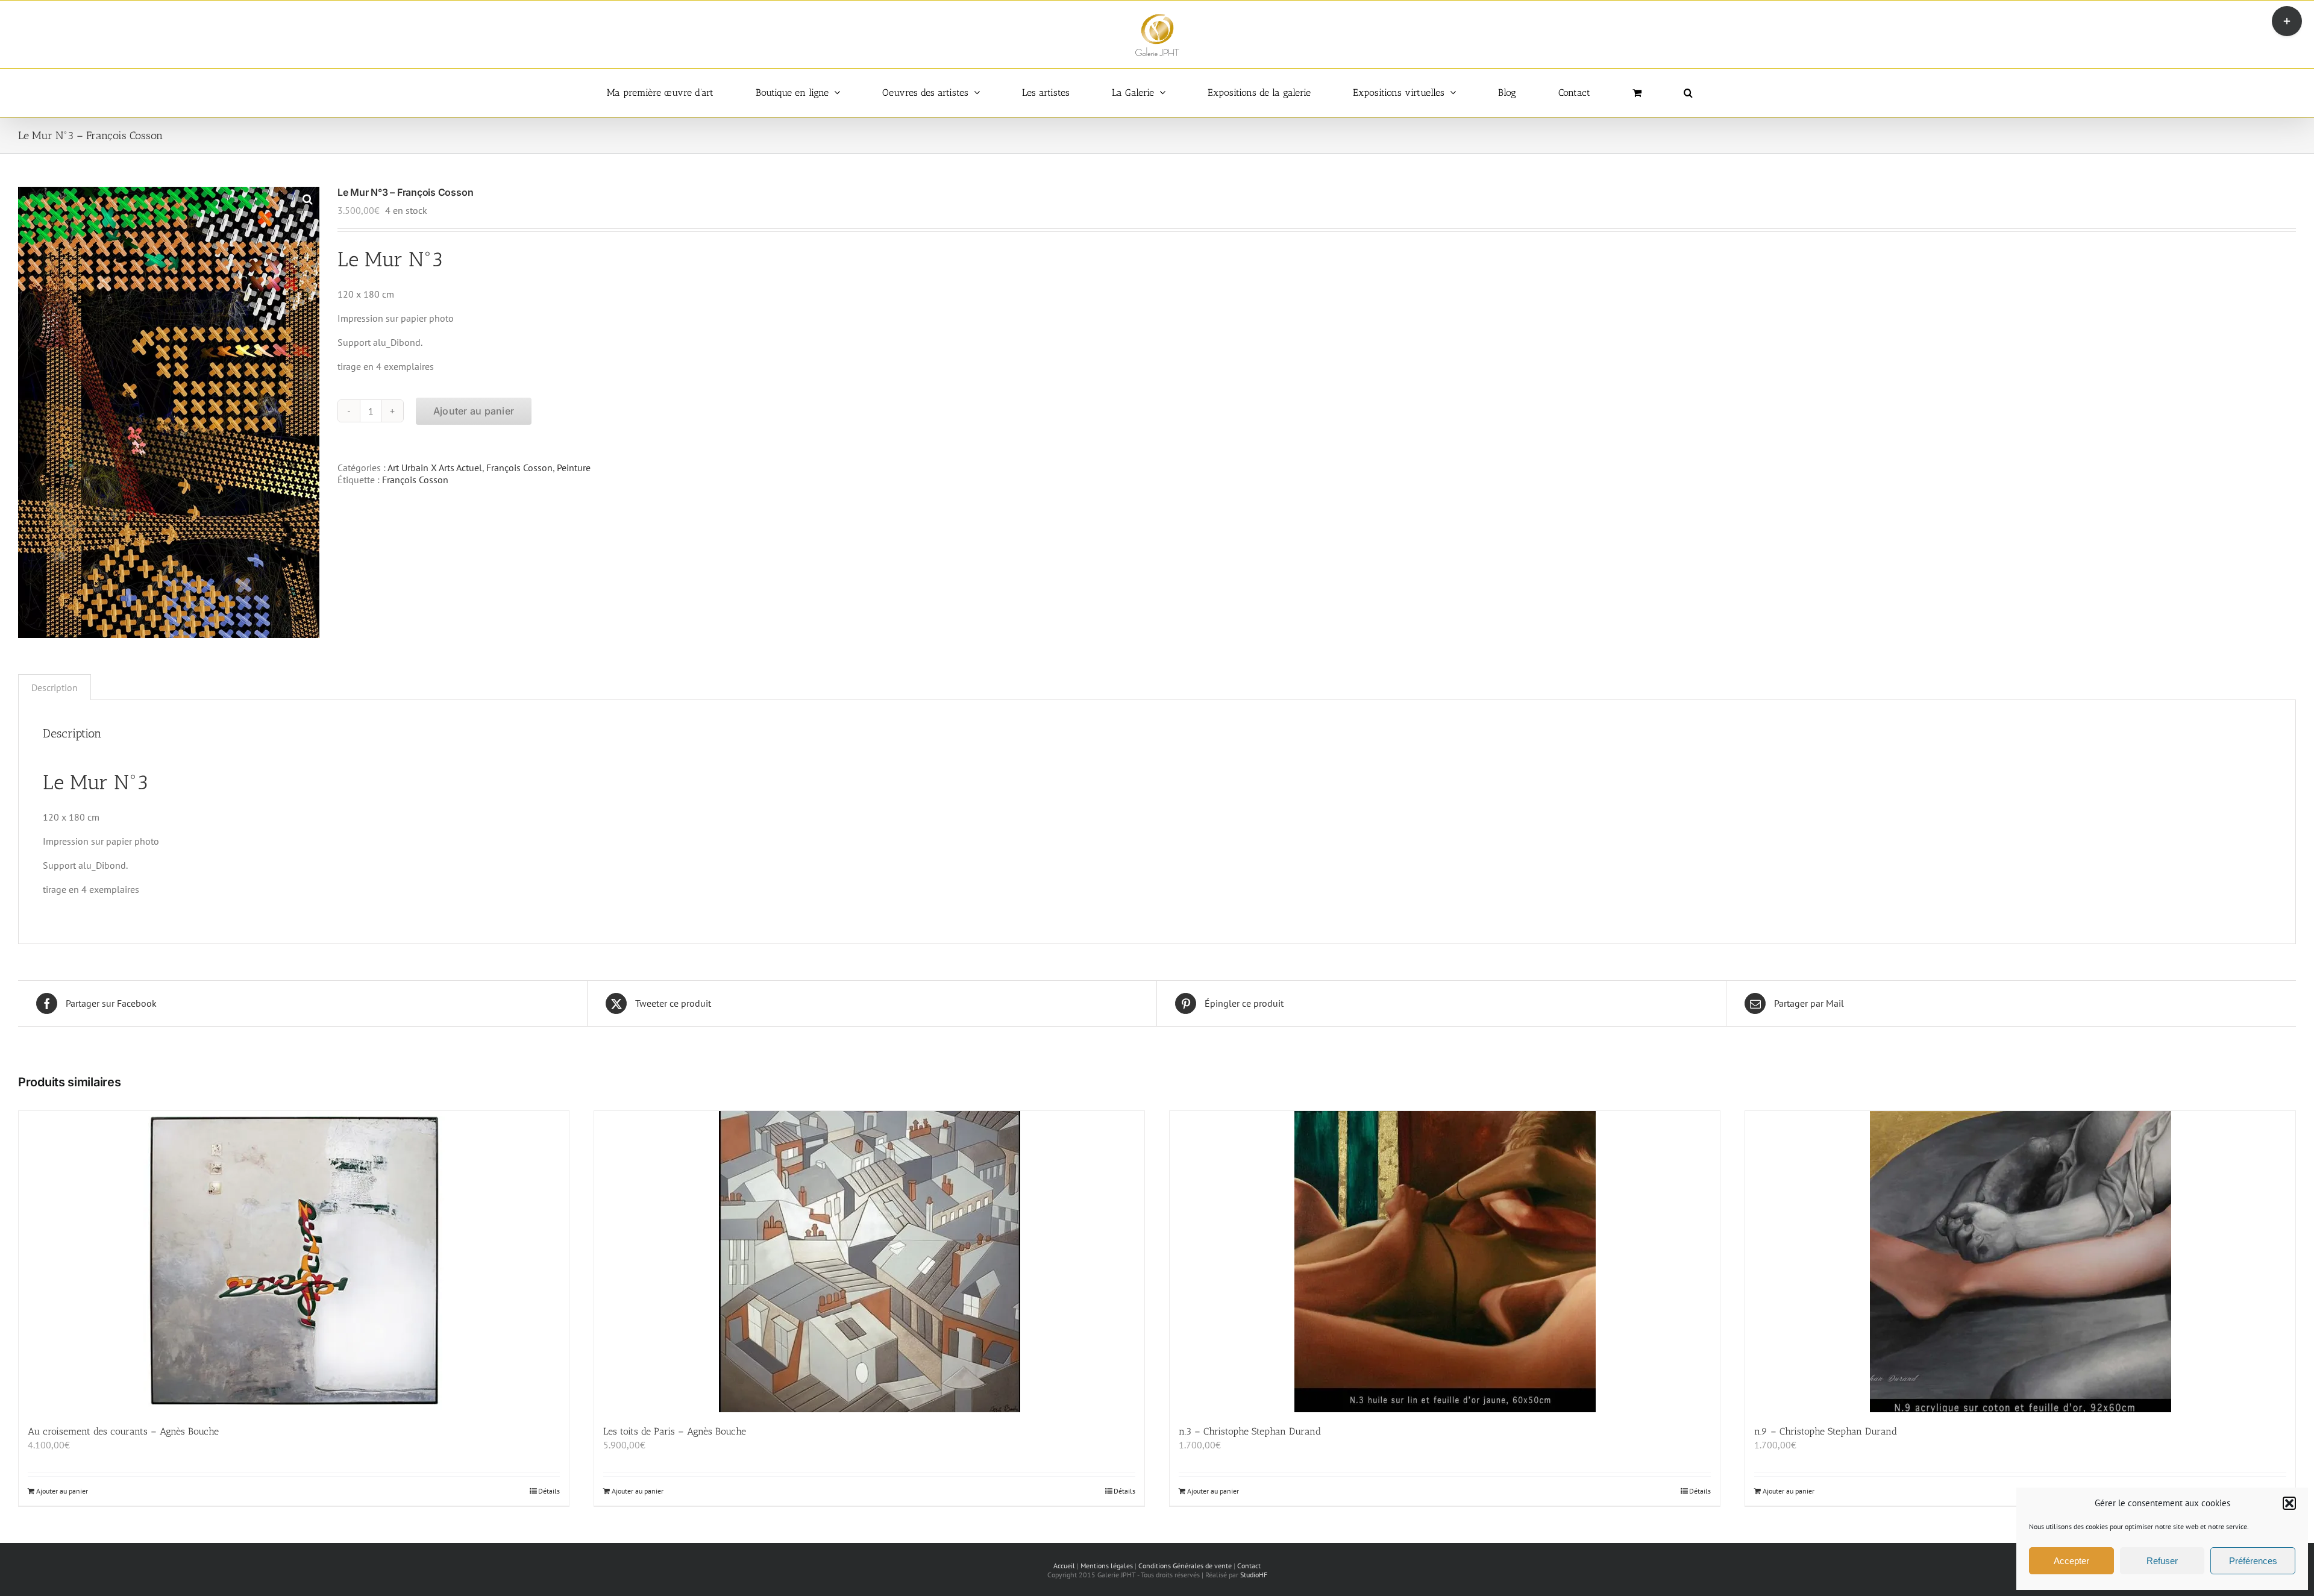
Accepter (2071, 1561)
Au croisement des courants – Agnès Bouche (123, 1431)
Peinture (574, 468)
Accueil (1064, 1566)
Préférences (2253, 1561)
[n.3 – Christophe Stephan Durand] (1445, 1262)
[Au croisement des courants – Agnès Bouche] (294, 1262)
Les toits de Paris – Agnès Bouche (675, 1431)
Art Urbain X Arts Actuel (435, 468)
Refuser (2162, 1561)
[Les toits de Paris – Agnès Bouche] (869, 1262)
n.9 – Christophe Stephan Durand (1826, 1431)
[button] (2289, 1503)
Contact (1249, 1566)
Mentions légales (1107, 1566)
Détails (549, 1491)
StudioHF (1254, 1575)
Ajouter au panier (474, 411)
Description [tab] (55, 687)
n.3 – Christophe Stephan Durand (1250, 1431)
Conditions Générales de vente (1185, 1566)
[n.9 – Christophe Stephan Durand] (2020, 1262)
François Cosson (519, 468)
